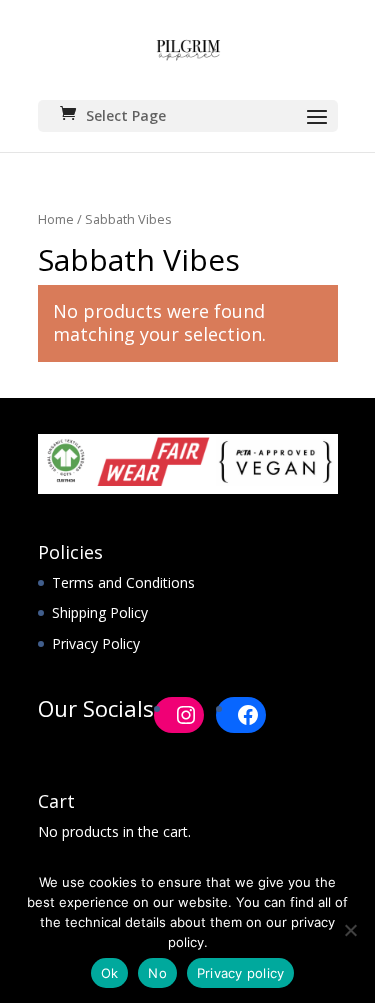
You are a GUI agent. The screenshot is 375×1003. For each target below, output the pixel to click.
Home (56, 219)
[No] (350, 930)
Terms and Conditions (123, 582)
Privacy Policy (96, 643)
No (157, 973)
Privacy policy (241, 973)
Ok (110, 973)
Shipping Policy (100, 612)
